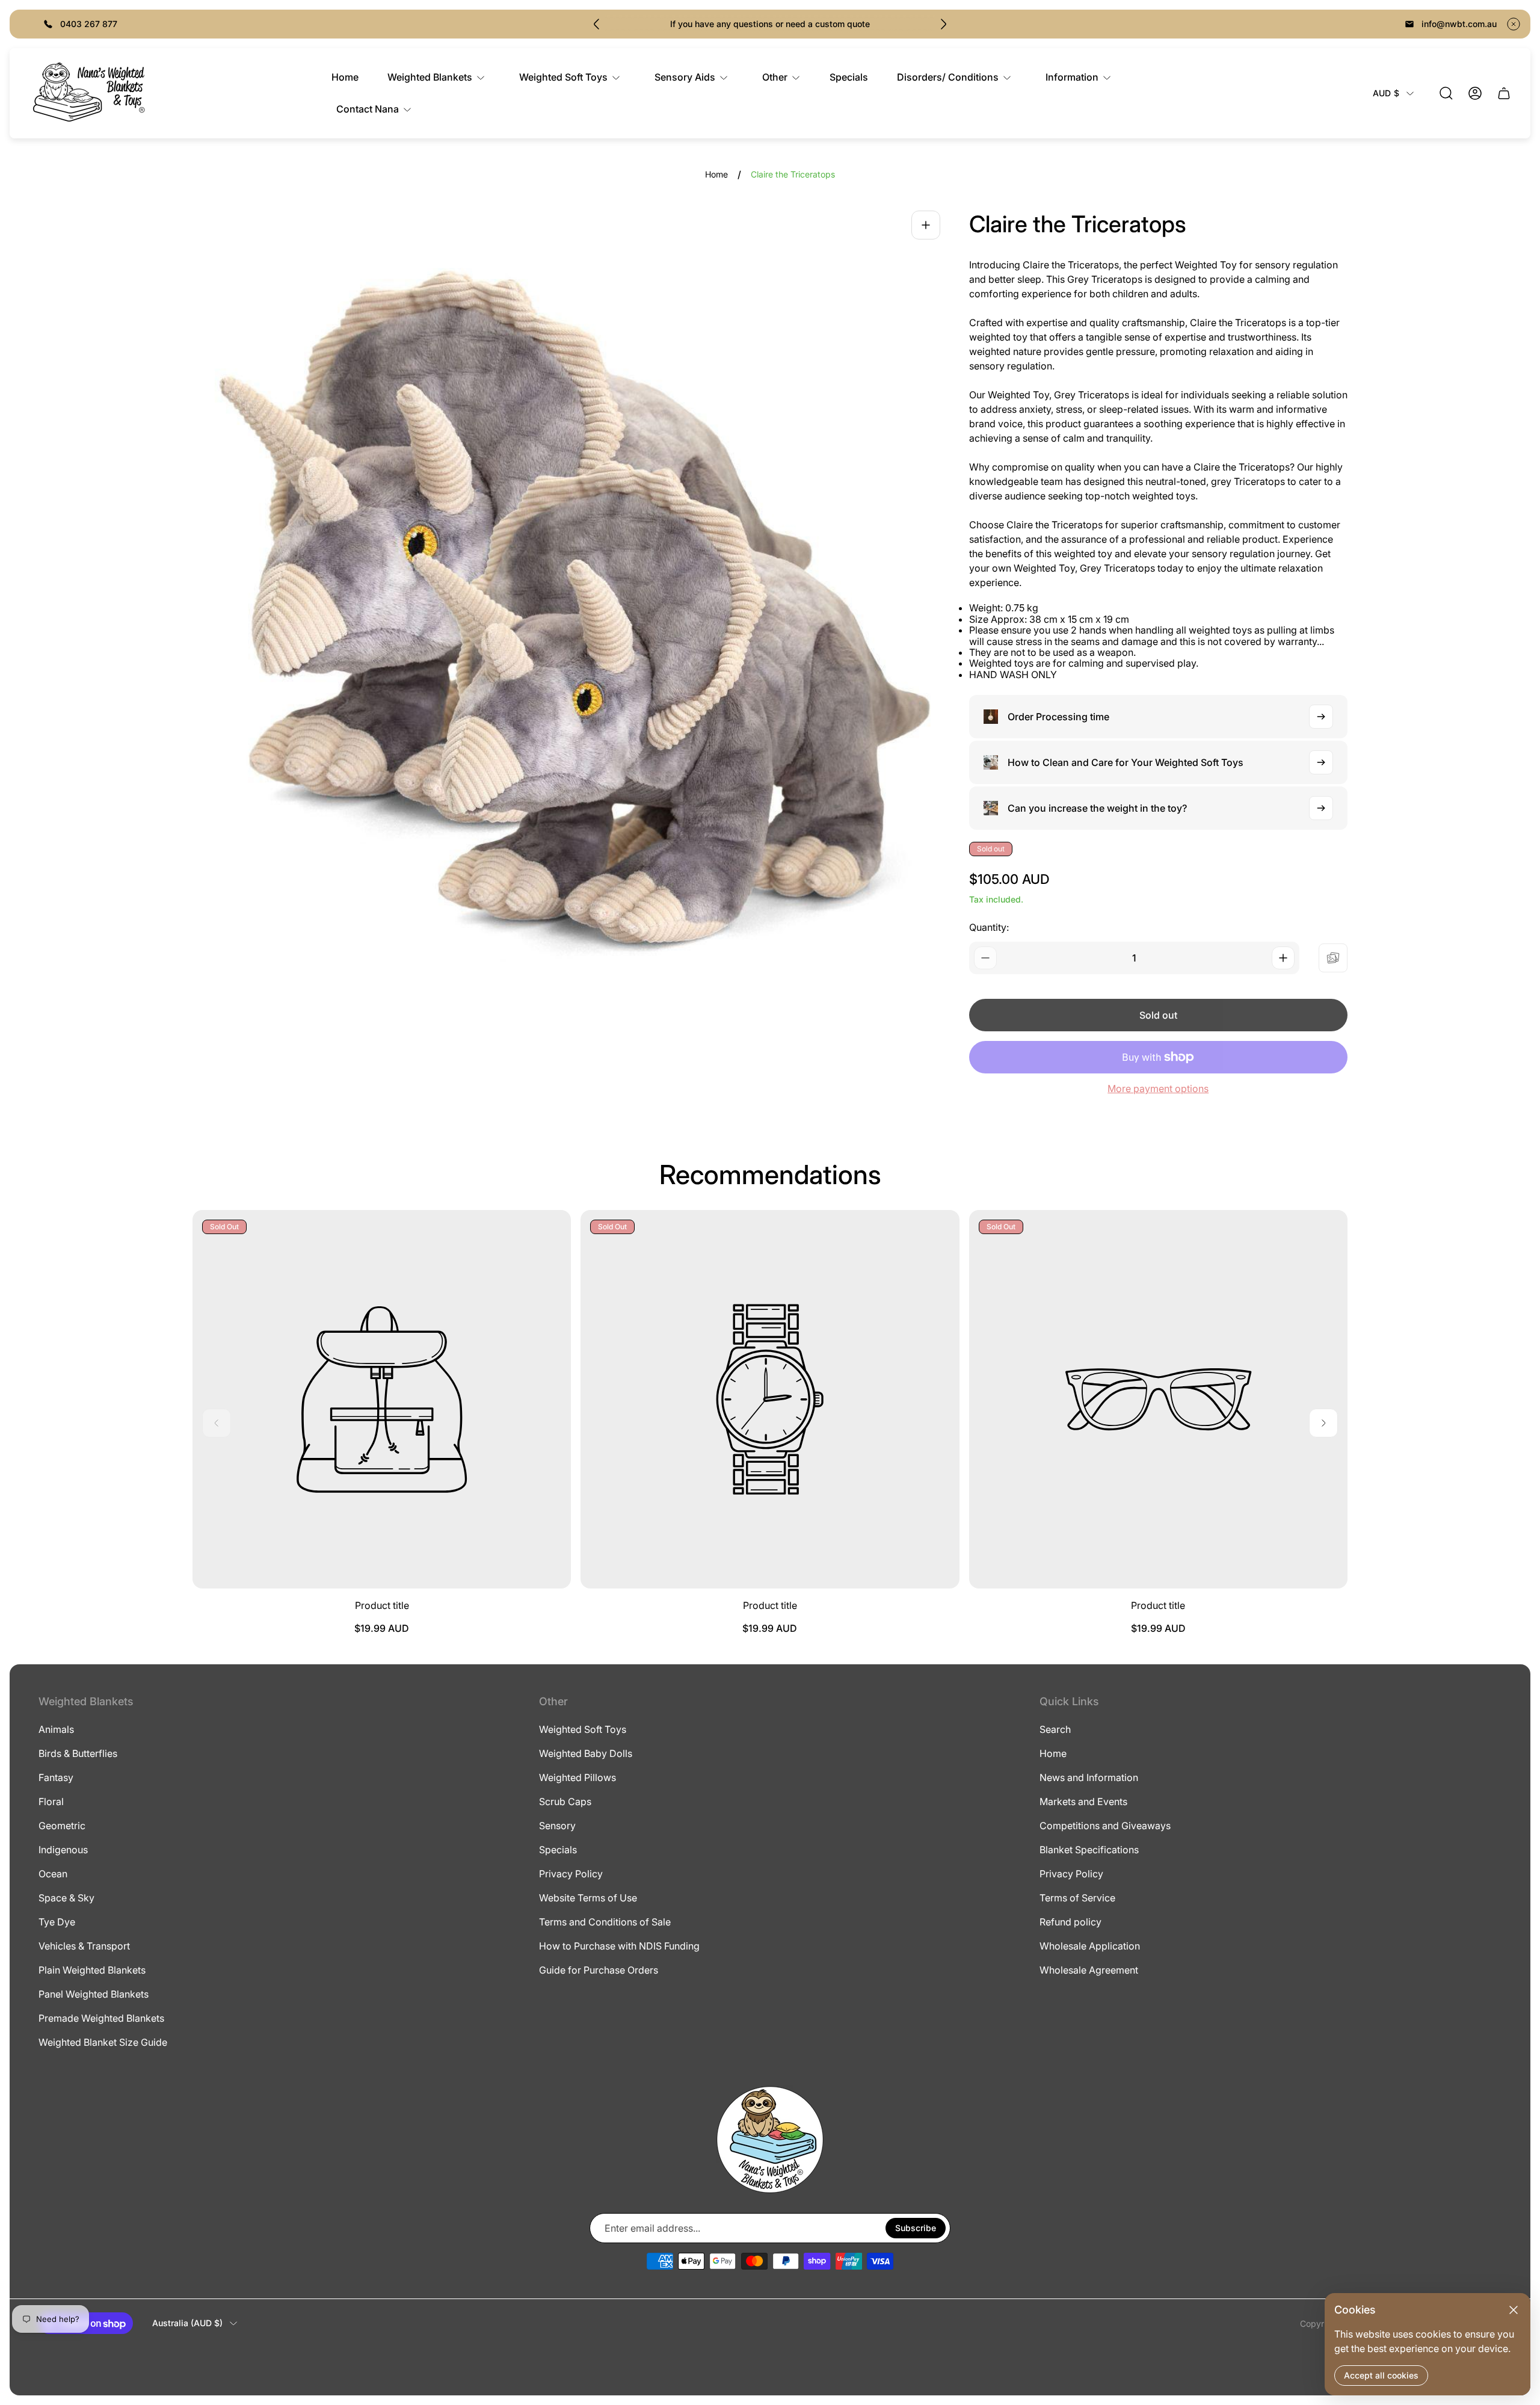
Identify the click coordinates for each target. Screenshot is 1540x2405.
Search (1055, 1729)
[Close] (1514, 2310)
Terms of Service (1077, 1898)
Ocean (53, 1874)
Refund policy (1070, 1922)
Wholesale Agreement (1089, 1970)
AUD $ (1386, 93)
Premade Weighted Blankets (101, 2018)
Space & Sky (66, 1898)
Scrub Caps (565, 1801)
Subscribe (916, 2228)
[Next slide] (943, 24)
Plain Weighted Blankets (92, 1970)
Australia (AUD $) (187, 2323)
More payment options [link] (1158, 1088)
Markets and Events (1083, 1801)
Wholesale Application (1090, 1946)
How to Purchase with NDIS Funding (619, 1946)
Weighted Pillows (577, 1777)
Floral (51, 1801)
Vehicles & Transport (84, 1946)
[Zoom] (926, 225)
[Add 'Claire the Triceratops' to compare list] (1333, 958)
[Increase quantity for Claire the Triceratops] (1283, 958)
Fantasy (56, 1777)
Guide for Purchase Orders (599, 1970)
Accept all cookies (1381, 2375)
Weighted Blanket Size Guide (103, 2042)
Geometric (62, 1826)
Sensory (557, 1826)
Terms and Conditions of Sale (605, 1922)
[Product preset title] (382, 1399)
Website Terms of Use (588, 1898)
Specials (558, 1850)
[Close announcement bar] (1514, 24)
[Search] (1446, 93)
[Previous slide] (597, 24)
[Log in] (1475, 93)
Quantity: (989, 927)
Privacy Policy (571, 1874)
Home (716, 174)
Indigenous (63, 1850)
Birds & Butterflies (78, 1753)
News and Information (1089, 1777)
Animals (56, 1729)
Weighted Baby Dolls (586, 1753)
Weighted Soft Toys (583, 1729)
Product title (382, 1605)
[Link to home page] (770, 2140)
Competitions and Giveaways (1105, 1826)
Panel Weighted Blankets (94, 1994)
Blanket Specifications (1089, 1850)
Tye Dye (57, 1922)
